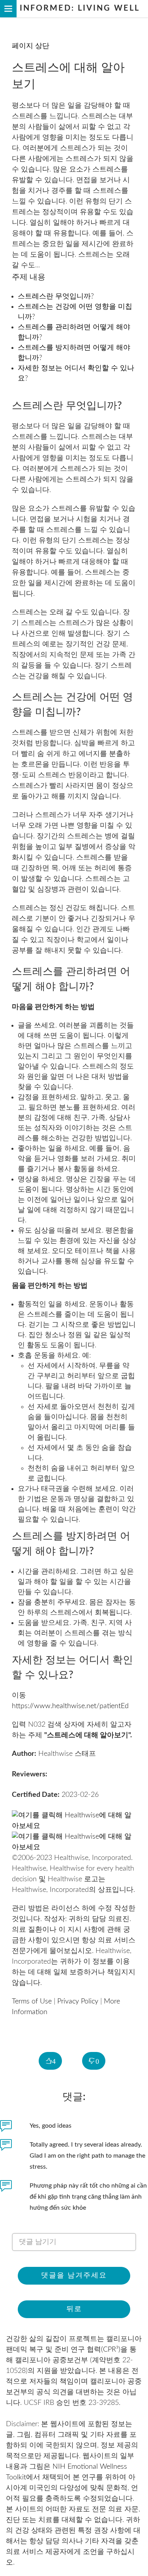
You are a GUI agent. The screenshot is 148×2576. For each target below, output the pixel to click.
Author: (24, 1754)
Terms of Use (32, 2001)
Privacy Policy (78, 2001)
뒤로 (74, 2309)
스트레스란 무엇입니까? (56, 297)
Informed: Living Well (78, 8)
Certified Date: (36, 1795)
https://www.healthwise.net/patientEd (70, 1706)
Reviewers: (30, 1774)
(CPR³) (111, 2350)
